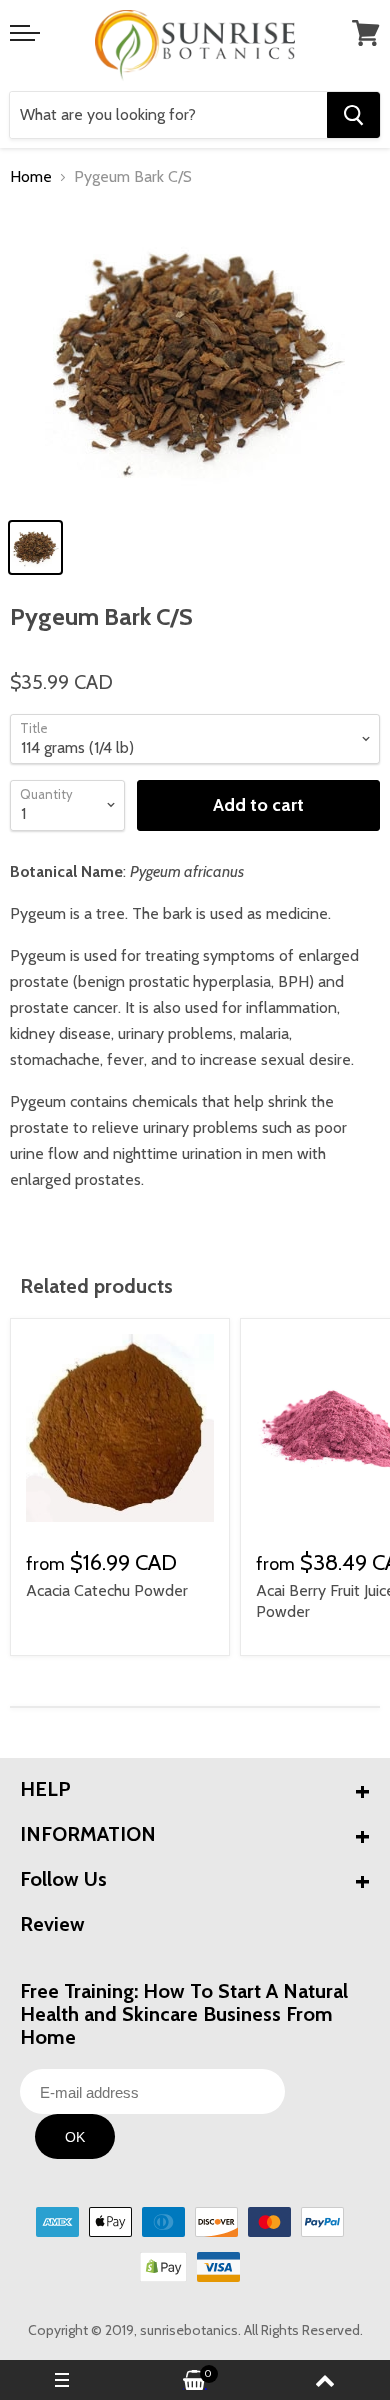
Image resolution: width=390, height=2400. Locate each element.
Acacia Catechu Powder (107, 1590)
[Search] (353, 115)
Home (31, 177)
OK (75, 2137)
